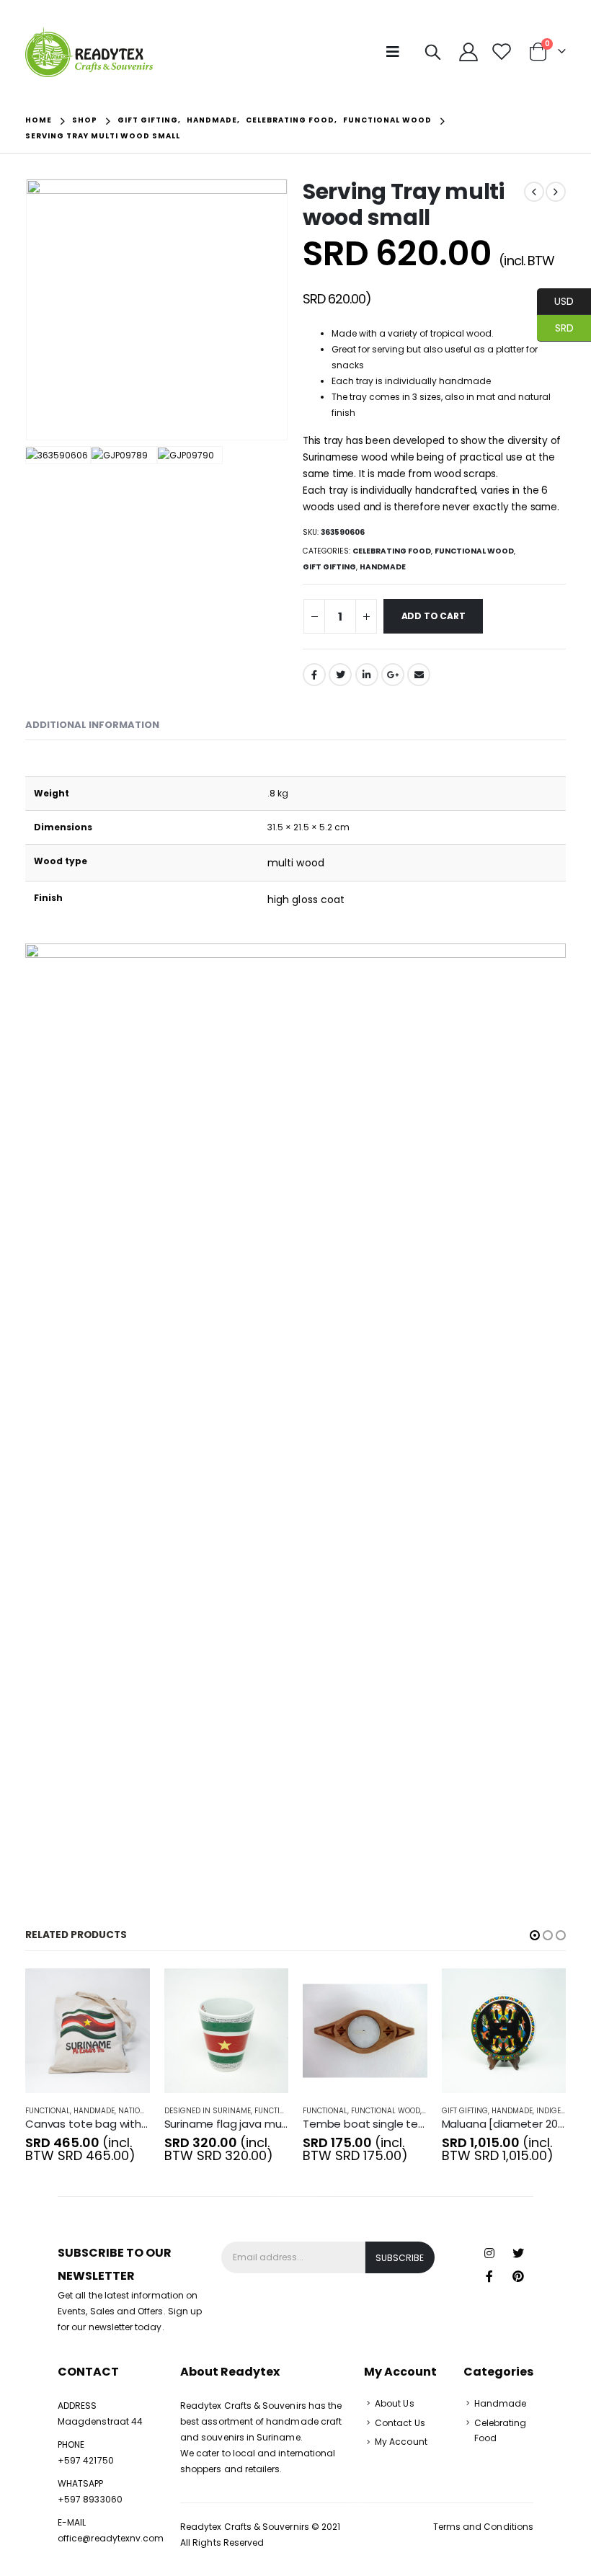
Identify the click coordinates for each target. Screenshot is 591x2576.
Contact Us (400, 2423)
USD (555, 301)
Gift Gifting (329, 567)
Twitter (340, 675)
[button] (535, 1935)
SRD (555, 327)
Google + (393, 675)
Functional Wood (474, 551)
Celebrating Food (392, 551)
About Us (395, 2403)
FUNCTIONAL (48, 2111)
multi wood (296, 863)
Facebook (314, 675)
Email (419, 675)
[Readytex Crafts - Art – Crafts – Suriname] (89, 52)
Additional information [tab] (92, 725)
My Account (401, 2442)
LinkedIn (367, 675)
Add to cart (434, 616)
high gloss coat (306, 900)
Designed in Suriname (208, 2111)
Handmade (383, 567)
